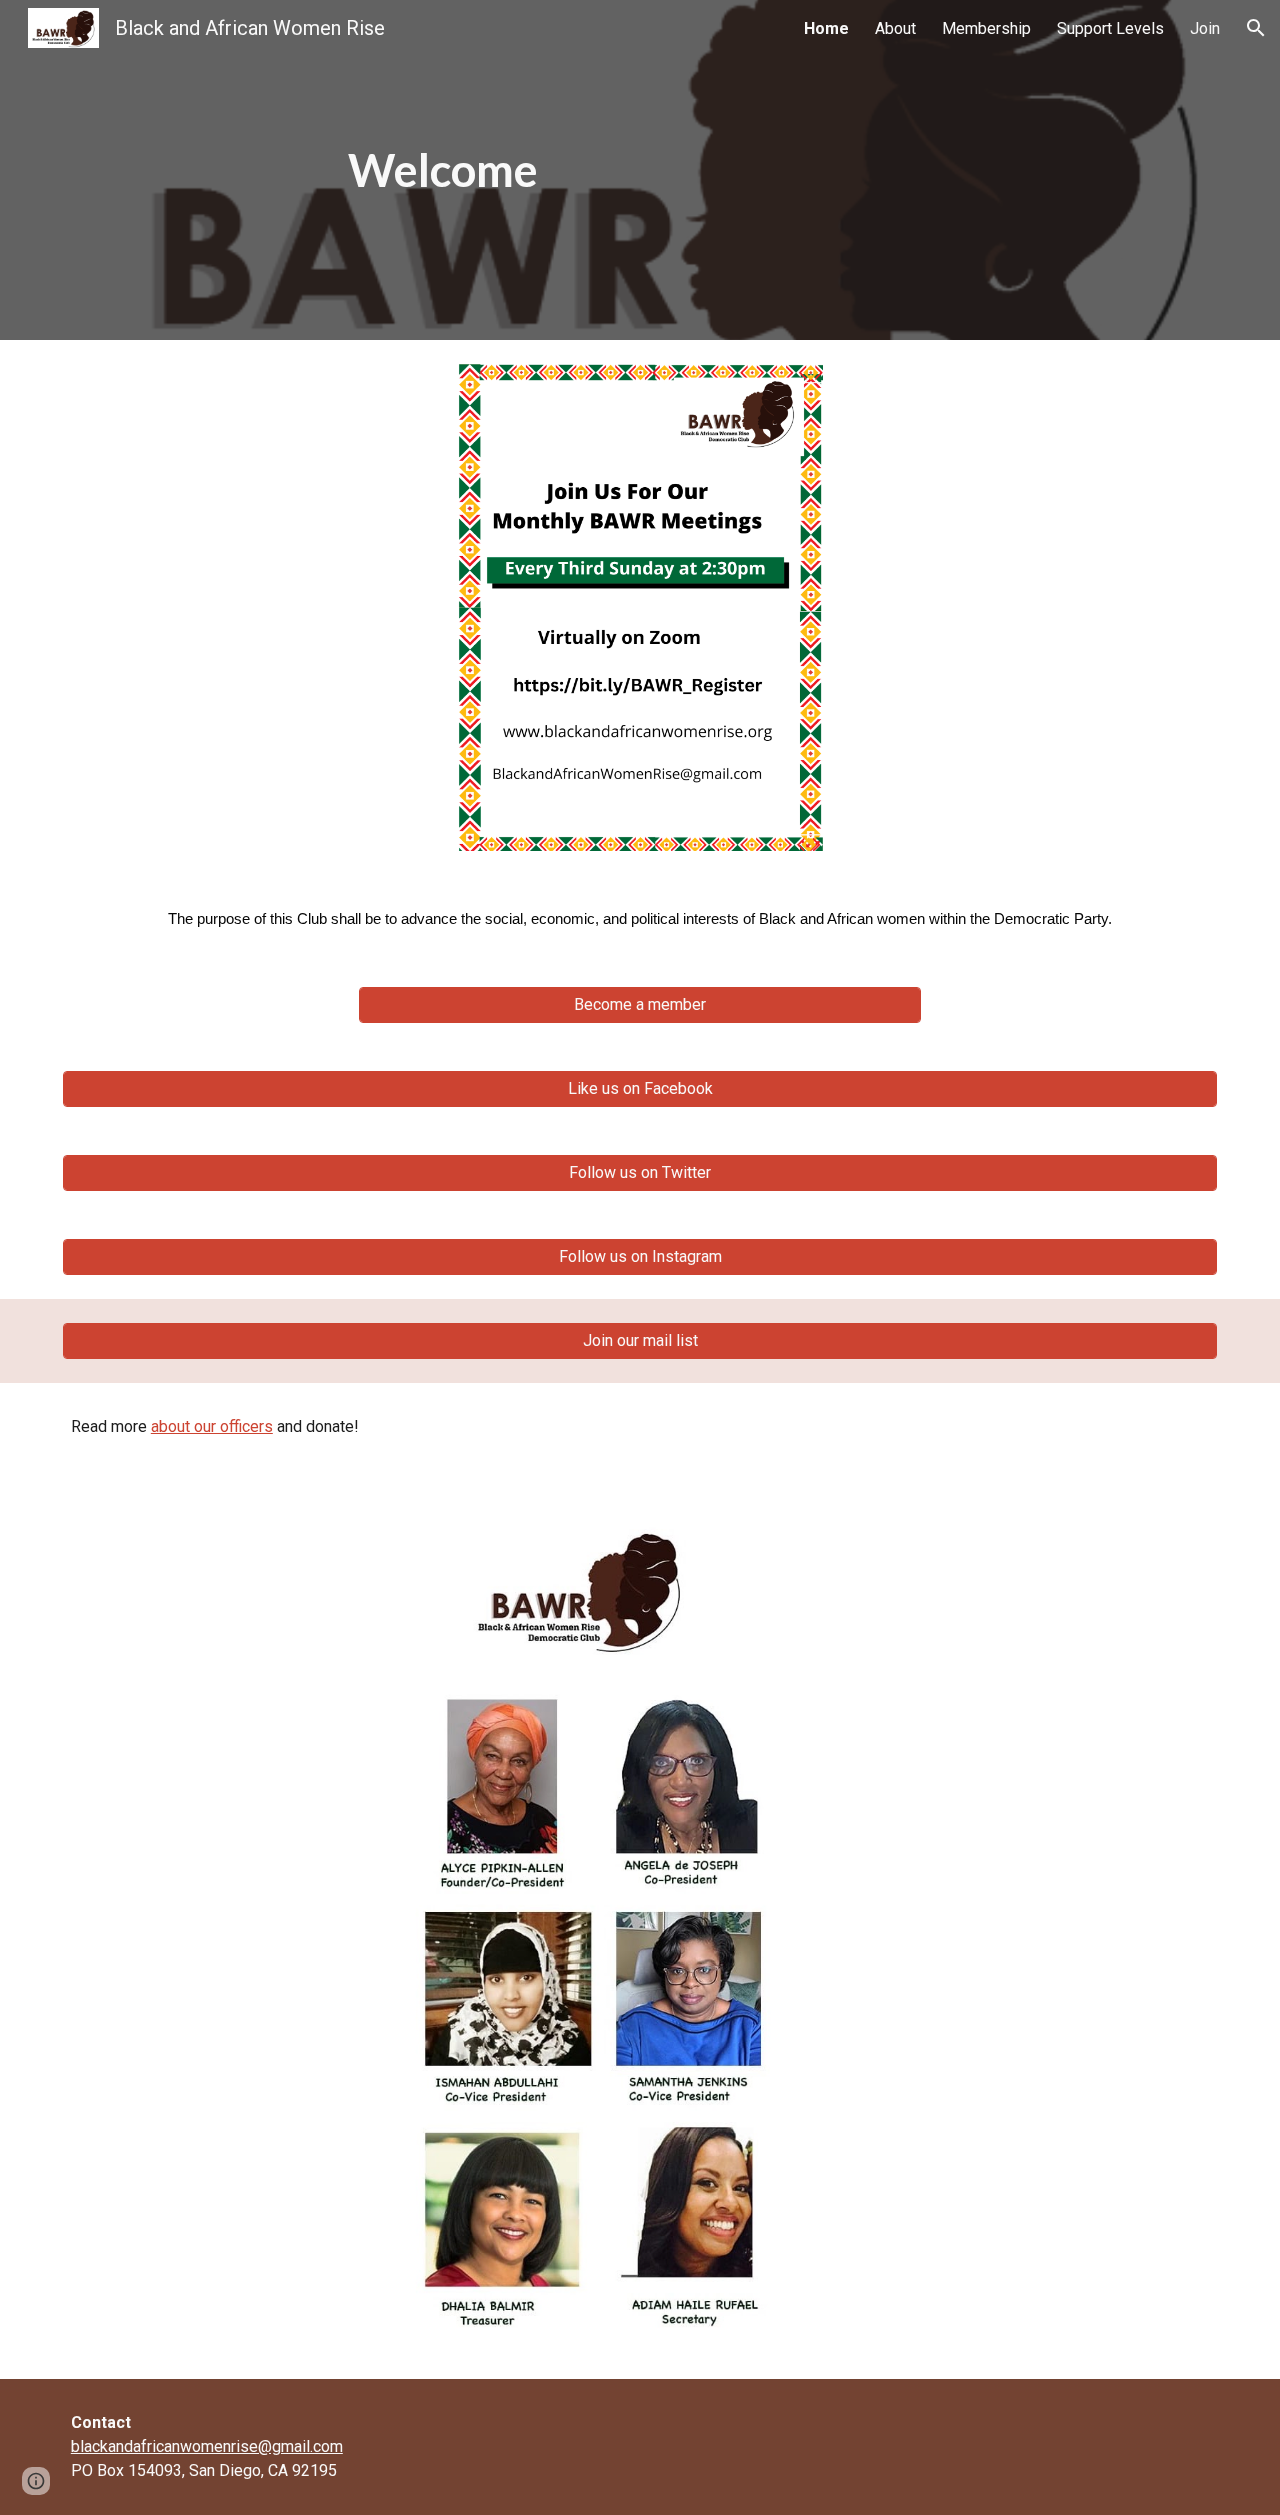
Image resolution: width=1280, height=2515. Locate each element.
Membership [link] (986, 28)
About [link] (895, 28)
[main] (443, 170)
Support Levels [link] (1110, 28)
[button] (1256, 28)
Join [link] (1205, 28)
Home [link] (826, 28)
